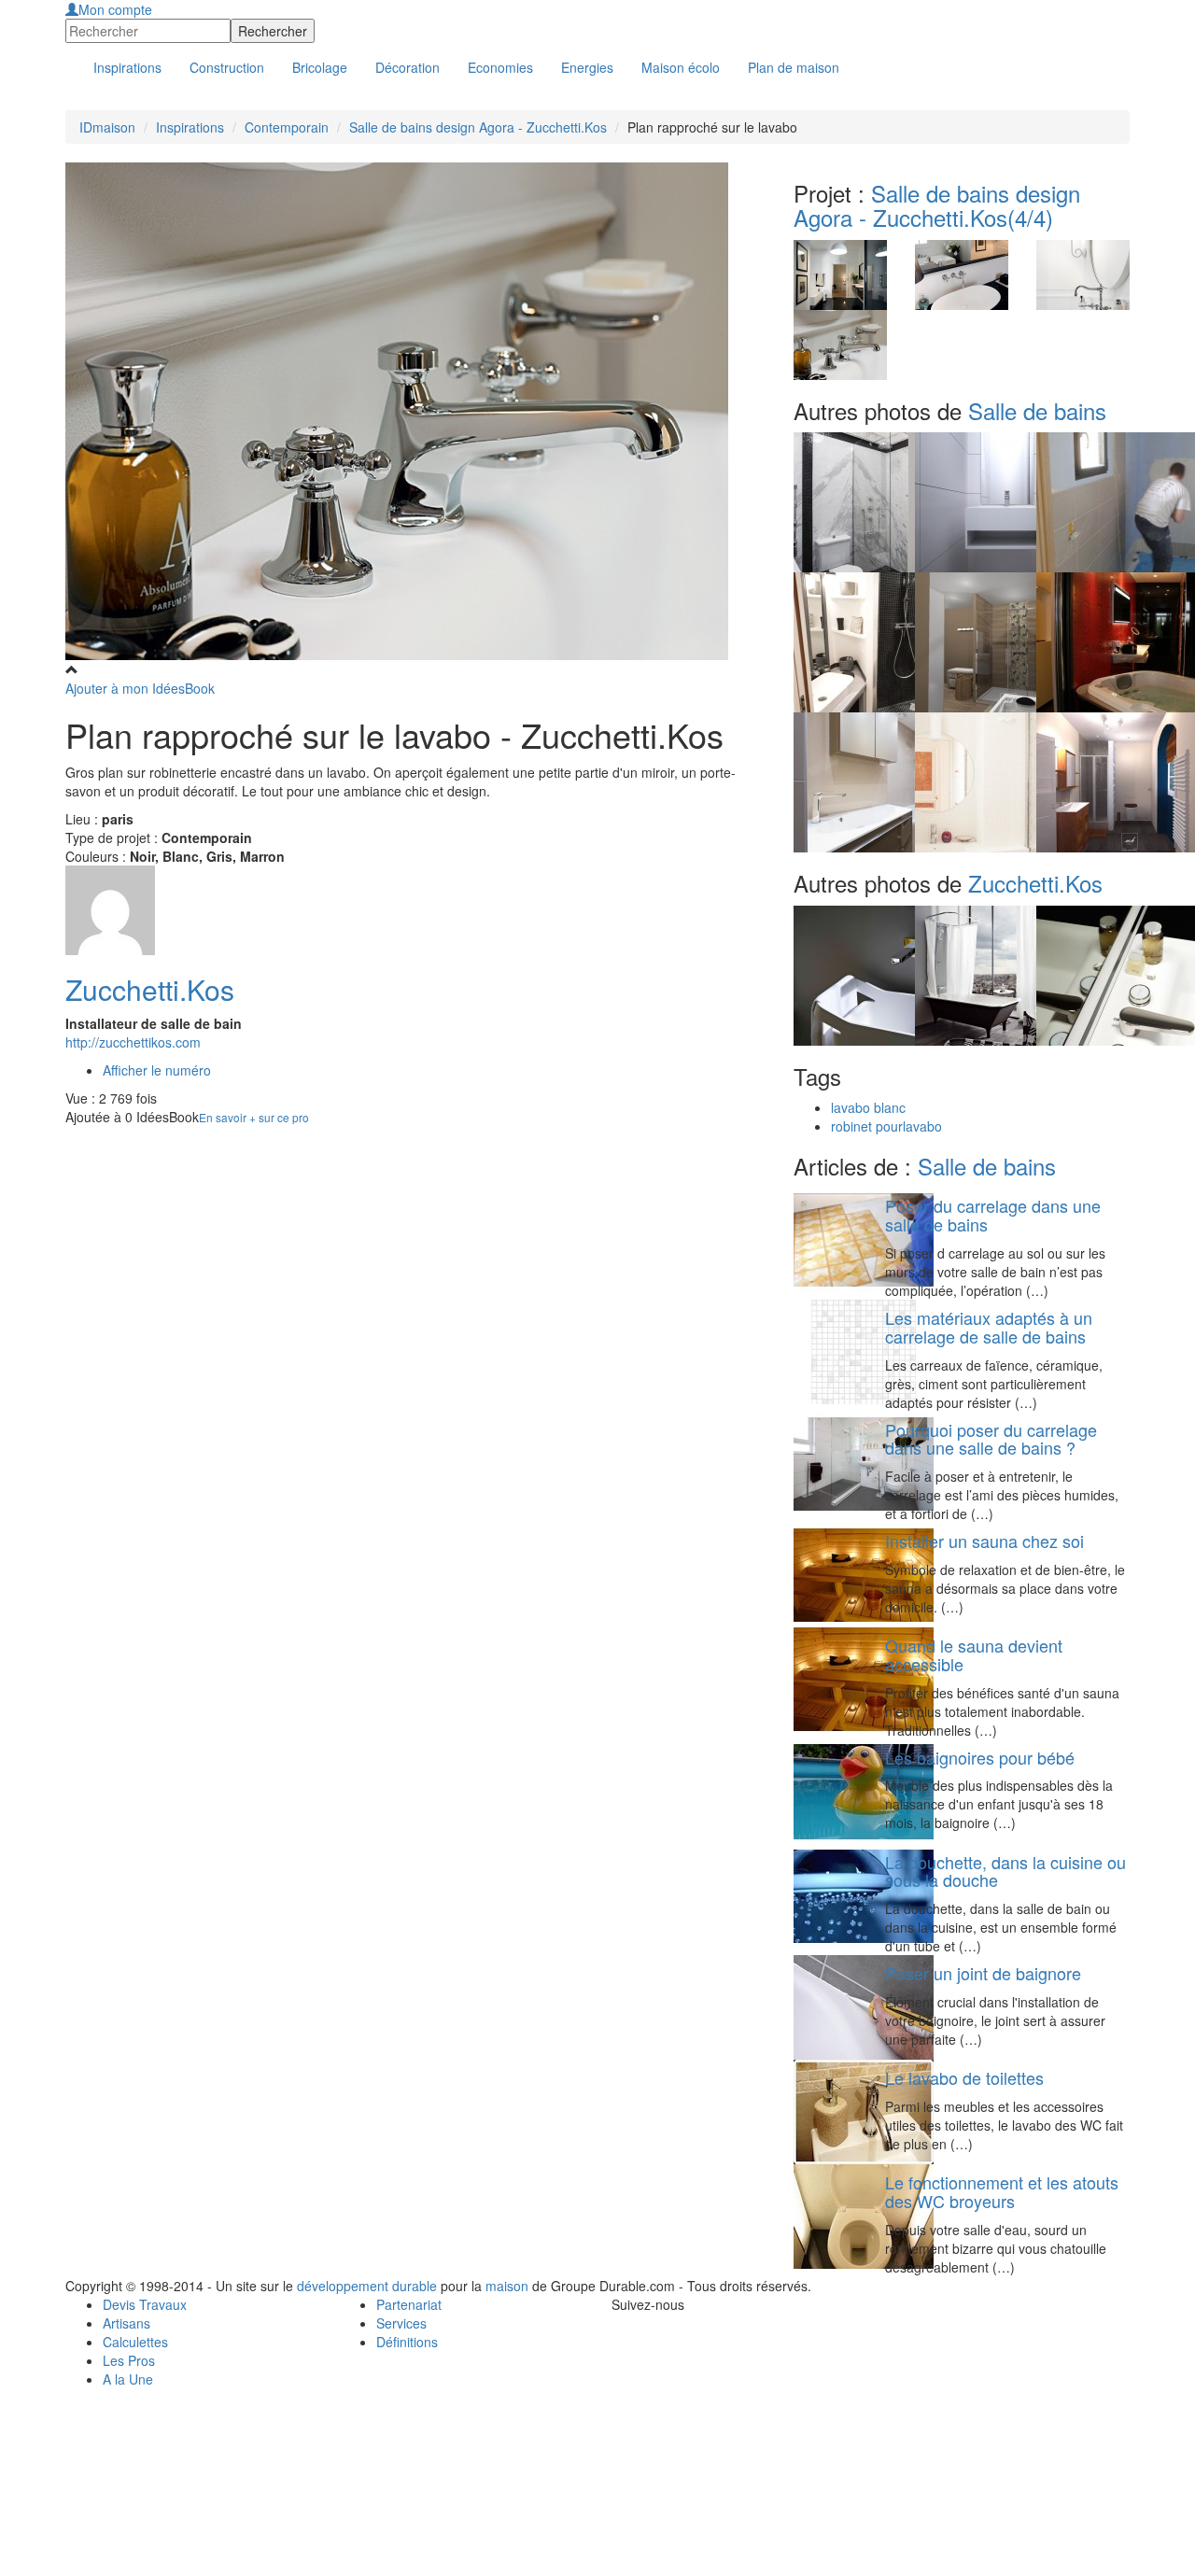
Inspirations (190, 127)
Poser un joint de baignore (983, 1973)
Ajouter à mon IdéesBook (140, 688)
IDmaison (107, 127)
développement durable (367, 2286)
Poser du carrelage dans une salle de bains (993, 1215)
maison (507, 2286)
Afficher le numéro (157, 1070)
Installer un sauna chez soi (984, 1541)
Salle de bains (1037, 410)
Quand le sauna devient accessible (974, 1654)
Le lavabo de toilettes (964, 2077)
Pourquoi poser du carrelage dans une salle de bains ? (991, 1439)
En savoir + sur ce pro (254, 1117)
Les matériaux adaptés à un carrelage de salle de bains (989, 1327)
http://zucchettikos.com (133, 1042)
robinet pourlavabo (886, 1126)
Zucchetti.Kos (150, 989)
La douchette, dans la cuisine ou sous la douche (1005, 1871)
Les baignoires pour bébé (980, 1757)
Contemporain (287, 127)
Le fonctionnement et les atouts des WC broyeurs (1002, 2191)
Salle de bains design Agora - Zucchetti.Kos (478, 127)
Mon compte (115, 9)
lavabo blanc (868, 1107)
